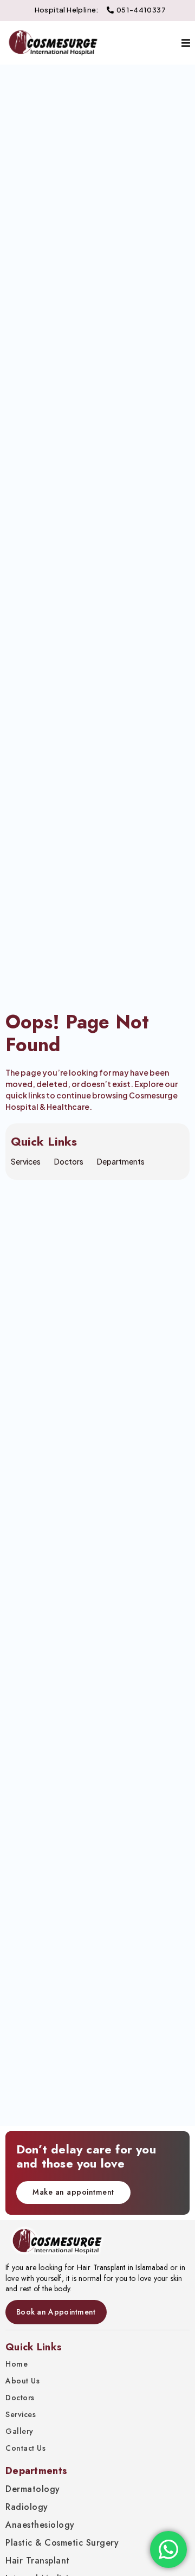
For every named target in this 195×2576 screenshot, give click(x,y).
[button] (186, 43)
